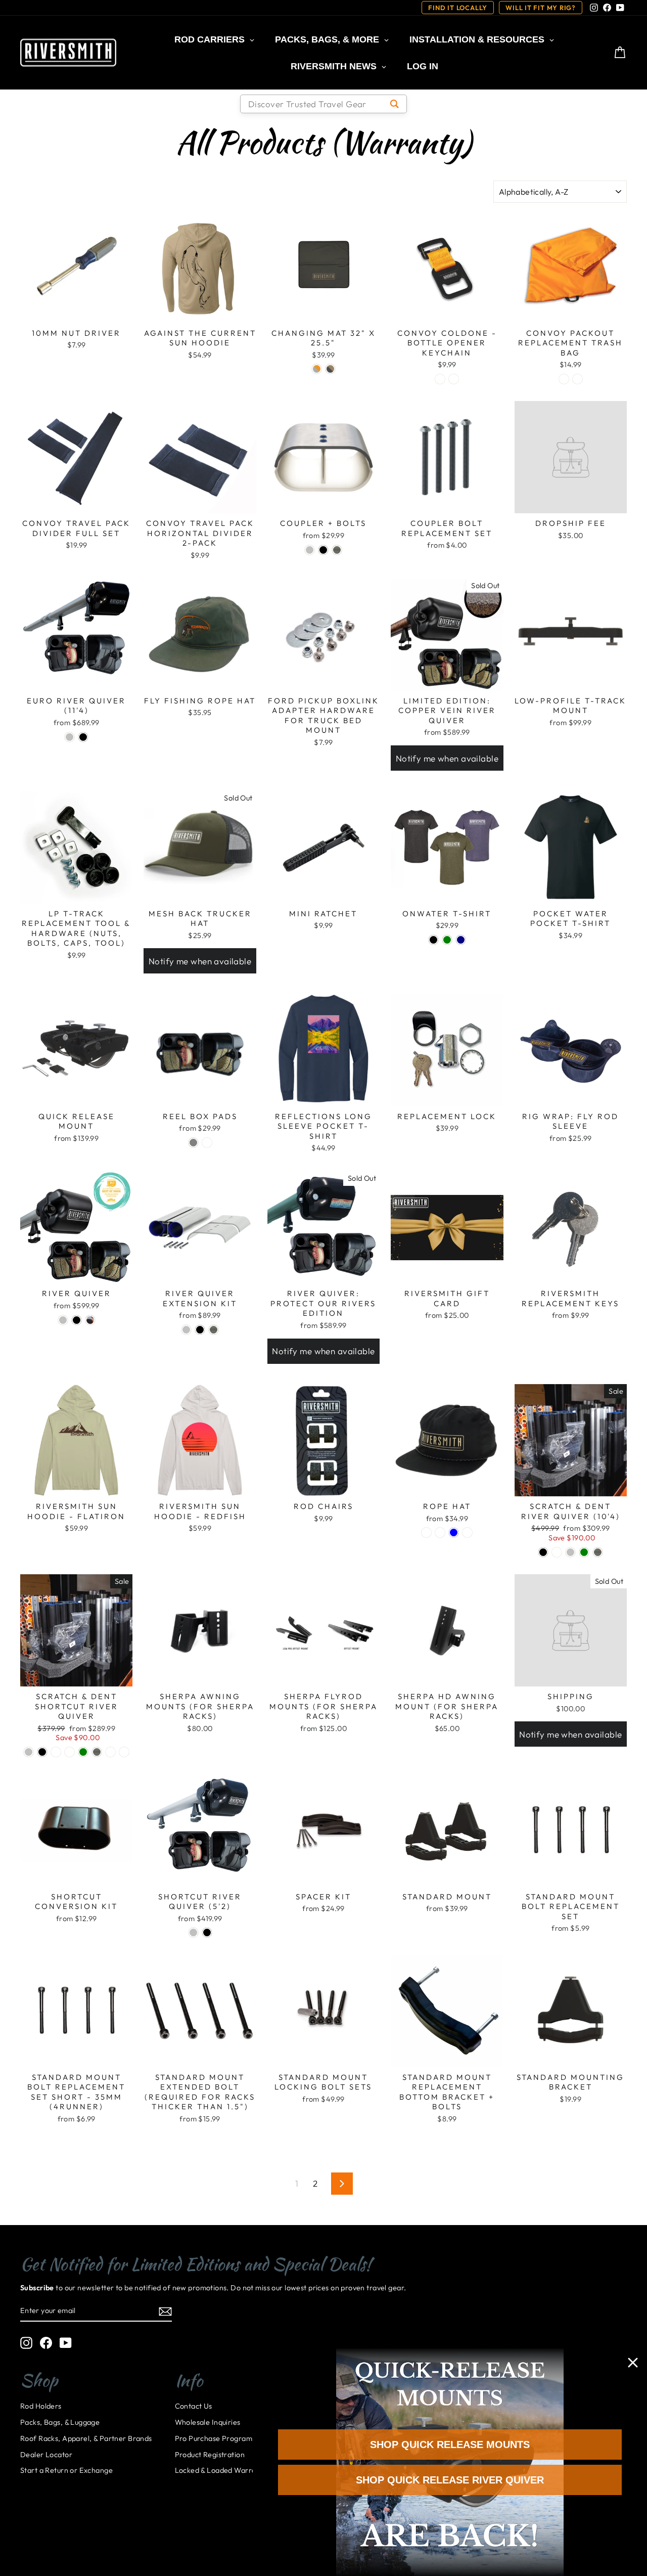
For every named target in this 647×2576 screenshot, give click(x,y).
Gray (193, 1143)
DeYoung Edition (90, 1320)
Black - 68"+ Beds (124, 1752)
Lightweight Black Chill (426, 1533)
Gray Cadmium (317, 369)
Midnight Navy (461, 940)
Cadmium (454, 379)
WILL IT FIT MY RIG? (541, 8)
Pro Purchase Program (214, 2438)
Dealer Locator (46, 2455)
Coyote (440, 1533)
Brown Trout (207, 1143)
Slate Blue (454, 1533)
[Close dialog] (633, 2363)
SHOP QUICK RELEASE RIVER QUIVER (450, 2480)
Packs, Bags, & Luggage (60, 2422)
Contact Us (194, 2406)
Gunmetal (337, 550)
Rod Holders (41, 2406)
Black (323, 550)
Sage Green (584, 1552)
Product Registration (210, 2455)
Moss (467, 1533)
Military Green (447, 940)
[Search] (395, 104)
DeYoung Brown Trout (557, 1552)
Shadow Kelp (330, 369)
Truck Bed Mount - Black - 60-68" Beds (70, 1752)
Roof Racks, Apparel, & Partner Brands (86, 2438)
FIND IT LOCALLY (458, 8)
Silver (310, 550)
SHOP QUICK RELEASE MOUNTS (450, 2445)
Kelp (440, 379)
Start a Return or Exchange (66, 2470)
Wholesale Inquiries (208, 2422)
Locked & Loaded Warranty (221, 2470)
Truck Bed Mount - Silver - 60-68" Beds (56, 1752)
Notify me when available (447, 758)
